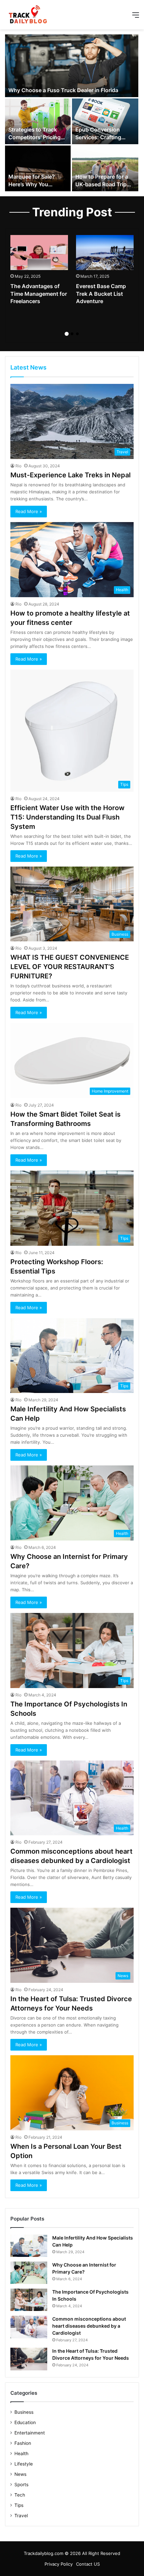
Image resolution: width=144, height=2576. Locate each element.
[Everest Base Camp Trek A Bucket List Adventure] (105, 253)
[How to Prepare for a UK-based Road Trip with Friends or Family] (105, 168)
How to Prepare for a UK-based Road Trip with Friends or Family (103, 184)
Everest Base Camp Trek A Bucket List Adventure (101, 294)
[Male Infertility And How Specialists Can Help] (29, 2246)
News (20, 2474)
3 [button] (77, 334)
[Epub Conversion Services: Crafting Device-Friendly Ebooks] (105, 121)
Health (21, 2453)
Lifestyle (24, 2464)
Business (24, 2412)
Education (25, 2422)
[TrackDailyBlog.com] (28, 15)
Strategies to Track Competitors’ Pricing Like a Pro (34, 137)
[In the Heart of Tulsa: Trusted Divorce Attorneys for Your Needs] (29, 2359)
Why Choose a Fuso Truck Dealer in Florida (63, 90)
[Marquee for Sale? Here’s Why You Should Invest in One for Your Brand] (38, 168)
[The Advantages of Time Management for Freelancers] (39, 253)
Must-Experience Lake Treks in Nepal (70, 475)
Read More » (29, 511)
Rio (18, 466)
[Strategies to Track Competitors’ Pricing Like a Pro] (38, 121)
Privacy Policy (59, 2564)
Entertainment (30, 2433)
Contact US (88, 2564)
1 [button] (67, 334)
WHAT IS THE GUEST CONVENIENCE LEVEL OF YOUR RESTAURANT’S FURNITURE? (70, 967)
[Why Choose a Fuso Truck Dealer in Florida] (72, 66)
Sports (21, 2485)
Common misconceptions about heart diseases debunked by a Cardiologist (89, 2326)
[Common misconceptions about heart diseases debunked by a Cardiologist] (29, 2327)
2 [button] (72, 334)
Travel (21, 2516)
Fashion (23, 2443)
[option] (72, 113)
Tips (19, 2505)
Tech (20, 2495)
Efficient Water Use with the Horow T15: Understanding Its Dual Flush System (67, 817)
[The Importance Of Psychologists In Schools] (29, 2300)
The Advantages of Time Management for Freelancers (39, 294)
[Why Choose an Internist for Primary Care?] (29, 2273)
